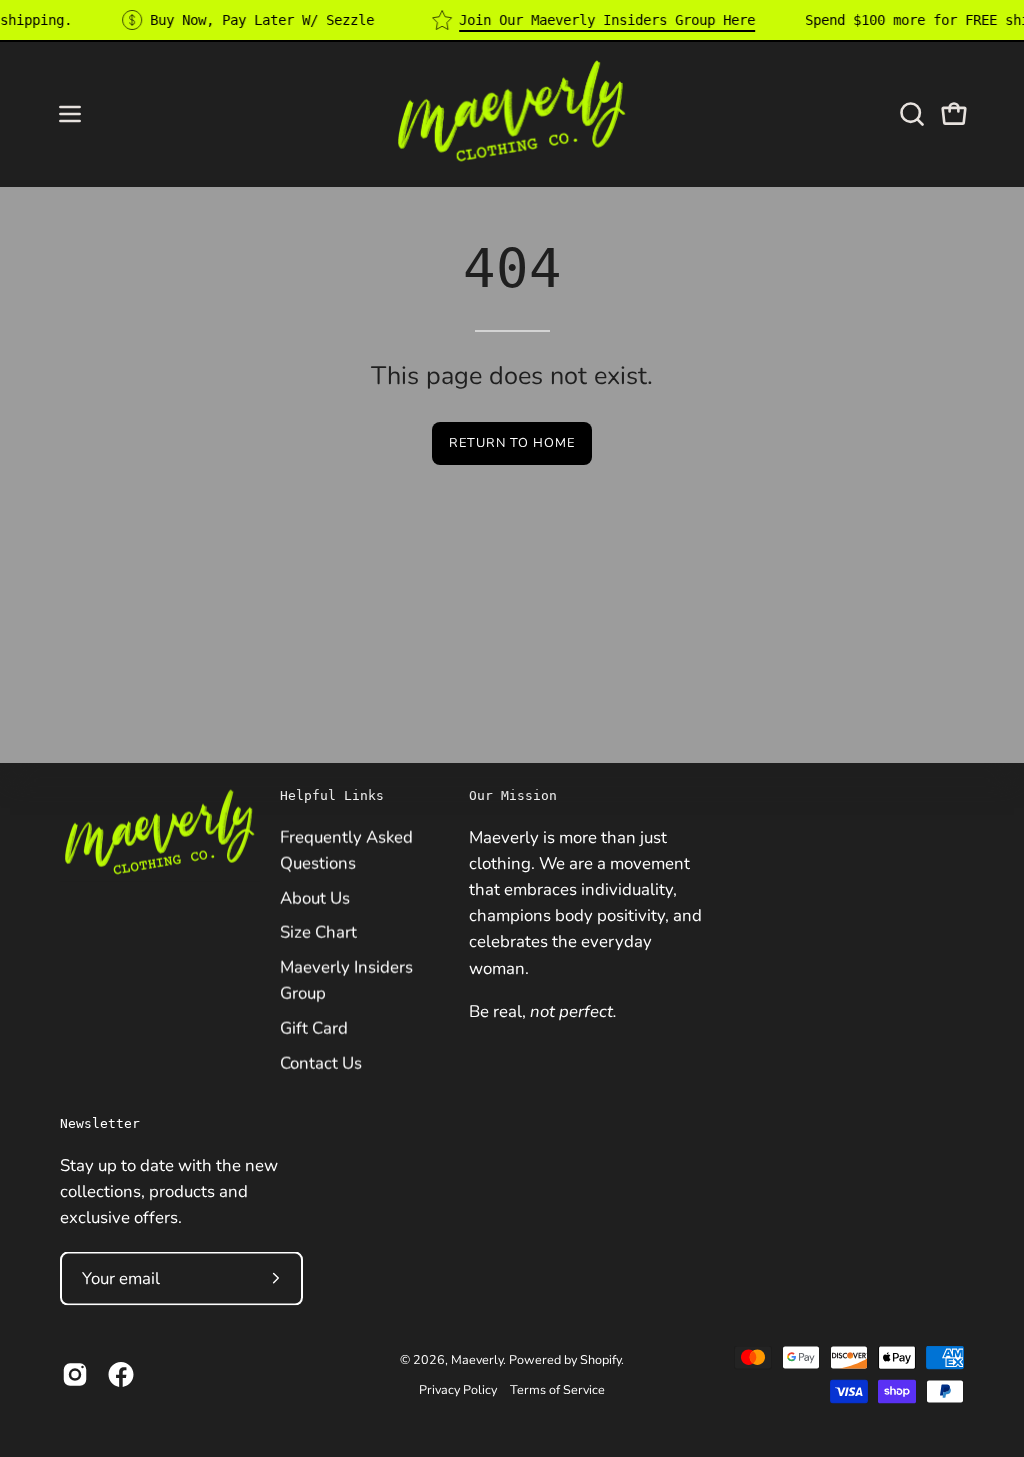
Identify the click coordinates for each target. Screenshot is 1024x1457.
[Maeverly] (512, 113)
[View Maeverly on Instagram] (75, 1374)
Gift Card (314, 1027)
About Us (315, 897)
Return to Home (511, 443)
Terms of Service (557, 1388)
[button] (910, 114)
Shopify (600, 1358)
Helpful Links (332, 795)
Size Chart (318, 932)
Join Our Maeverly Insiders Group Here (607, 20)
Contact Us (321, 1062)
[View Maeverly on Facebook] (121, 1374)
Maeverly (477, 1358)
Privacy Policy (458, 1388)
